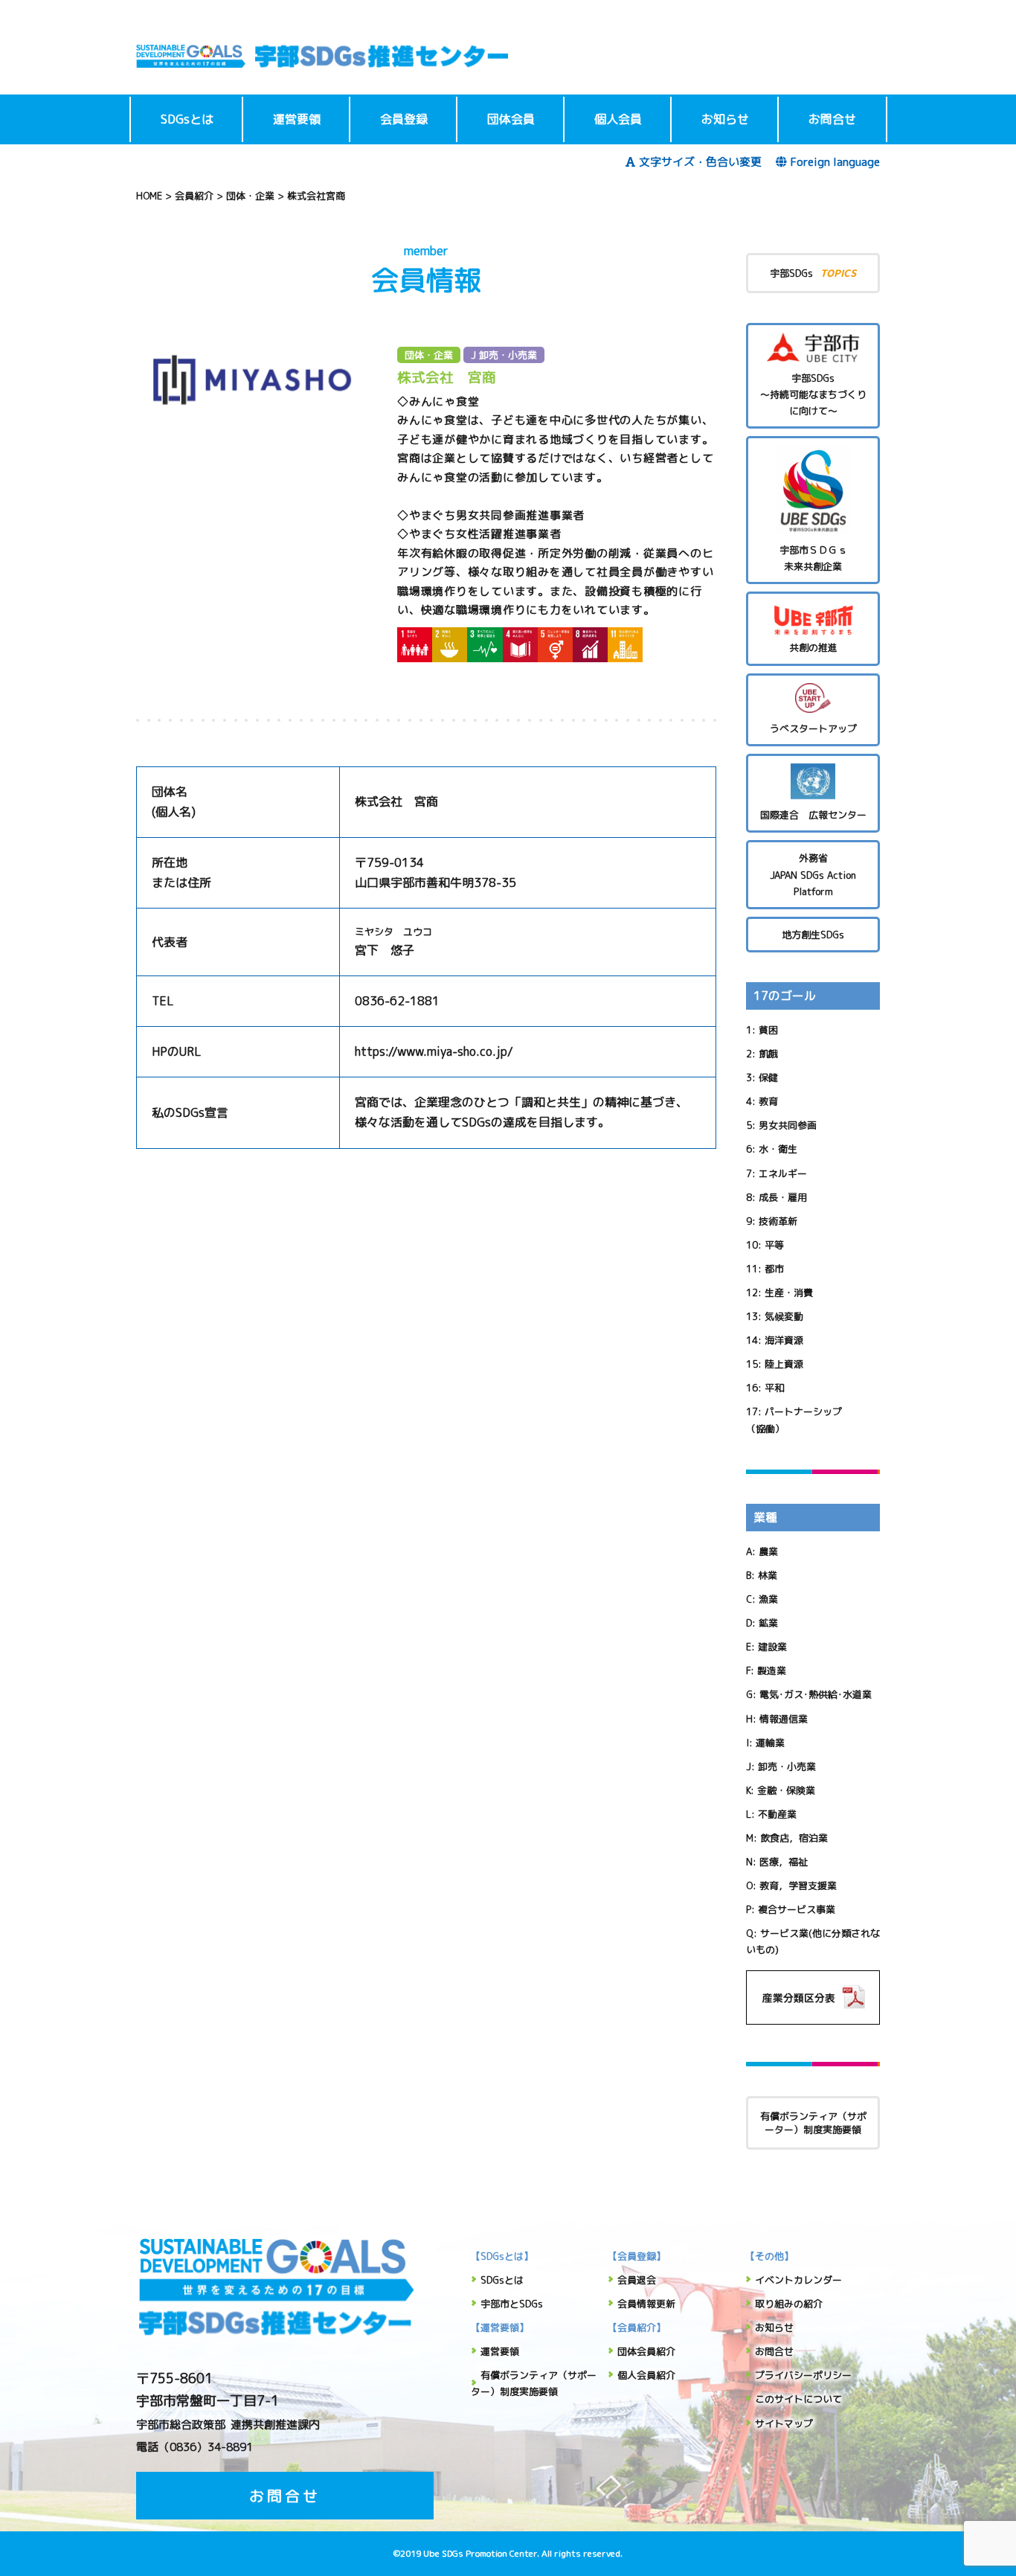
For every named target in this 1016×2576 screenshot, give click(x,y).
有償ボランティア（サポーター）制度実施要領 (813, 2123)
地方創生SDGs (813, 935)
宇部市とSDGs (512, 2304)
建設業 (772, 1647)
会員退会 (637, 2280)
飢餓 (768, 1054)
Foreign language (835, 162)
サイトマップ (784, 2423)
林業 (768, 1575)
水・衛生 (778, 1149)
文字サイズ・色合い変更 (700, 162)
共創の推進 (813, 647)
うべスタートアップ (813, 728)
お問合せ (832, 119)
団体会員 (511, 119)
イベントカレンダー (798, 2280)
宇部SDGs (813, 273)
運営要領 (297, 119)
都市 (774, 1269)
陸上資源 (784, 1364)
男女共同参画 (788, 1125)
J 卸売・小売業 (504, 355)
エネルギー (783, 1173)
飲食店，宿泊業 (794, 1838)
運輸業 (770, 1743)
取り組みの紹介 (789, 2304)
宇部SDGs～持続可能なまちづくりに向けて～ (813, 394)
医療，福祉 (784, 1862)
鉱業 (768, 1623)
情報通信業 (784, 1719)
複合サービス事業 (797, 1909)
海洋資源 (784, 1340)
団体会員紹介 (646, 2351)
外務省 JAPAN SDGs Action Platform (813, 874)
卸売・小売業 (787, 1766)
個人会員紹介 (646, 2375)
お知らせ (725, 119)
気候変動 (784, 1316)
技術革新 (778, 1221)
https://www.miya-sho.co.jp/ (434, 1051)
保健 (768, 1077)
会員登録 (404, 119)
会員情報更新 (646, 2304)
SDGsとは (187, 119)
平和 (774, 1388)
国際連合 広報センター (813, 815)
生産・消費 (789, 1292)
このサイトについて (798, 2399)
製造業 (772, 1670)
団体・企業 (429, 355)
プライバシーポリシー (803, 2375)
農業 (768, 1551)
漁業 (768, 1599)
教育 (768, 1101)
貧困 (768, 1030)
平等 (774, 1245)
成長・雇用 (783, 1197)
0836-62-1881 (397, 1001)
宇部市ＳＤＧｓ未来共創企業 (813, 558)
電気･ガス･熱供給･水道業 (816, 1694)
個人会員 (618, 119)
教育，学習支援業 (798, 1885)
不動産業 (777, 1814)
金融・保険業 (786, 1790)
